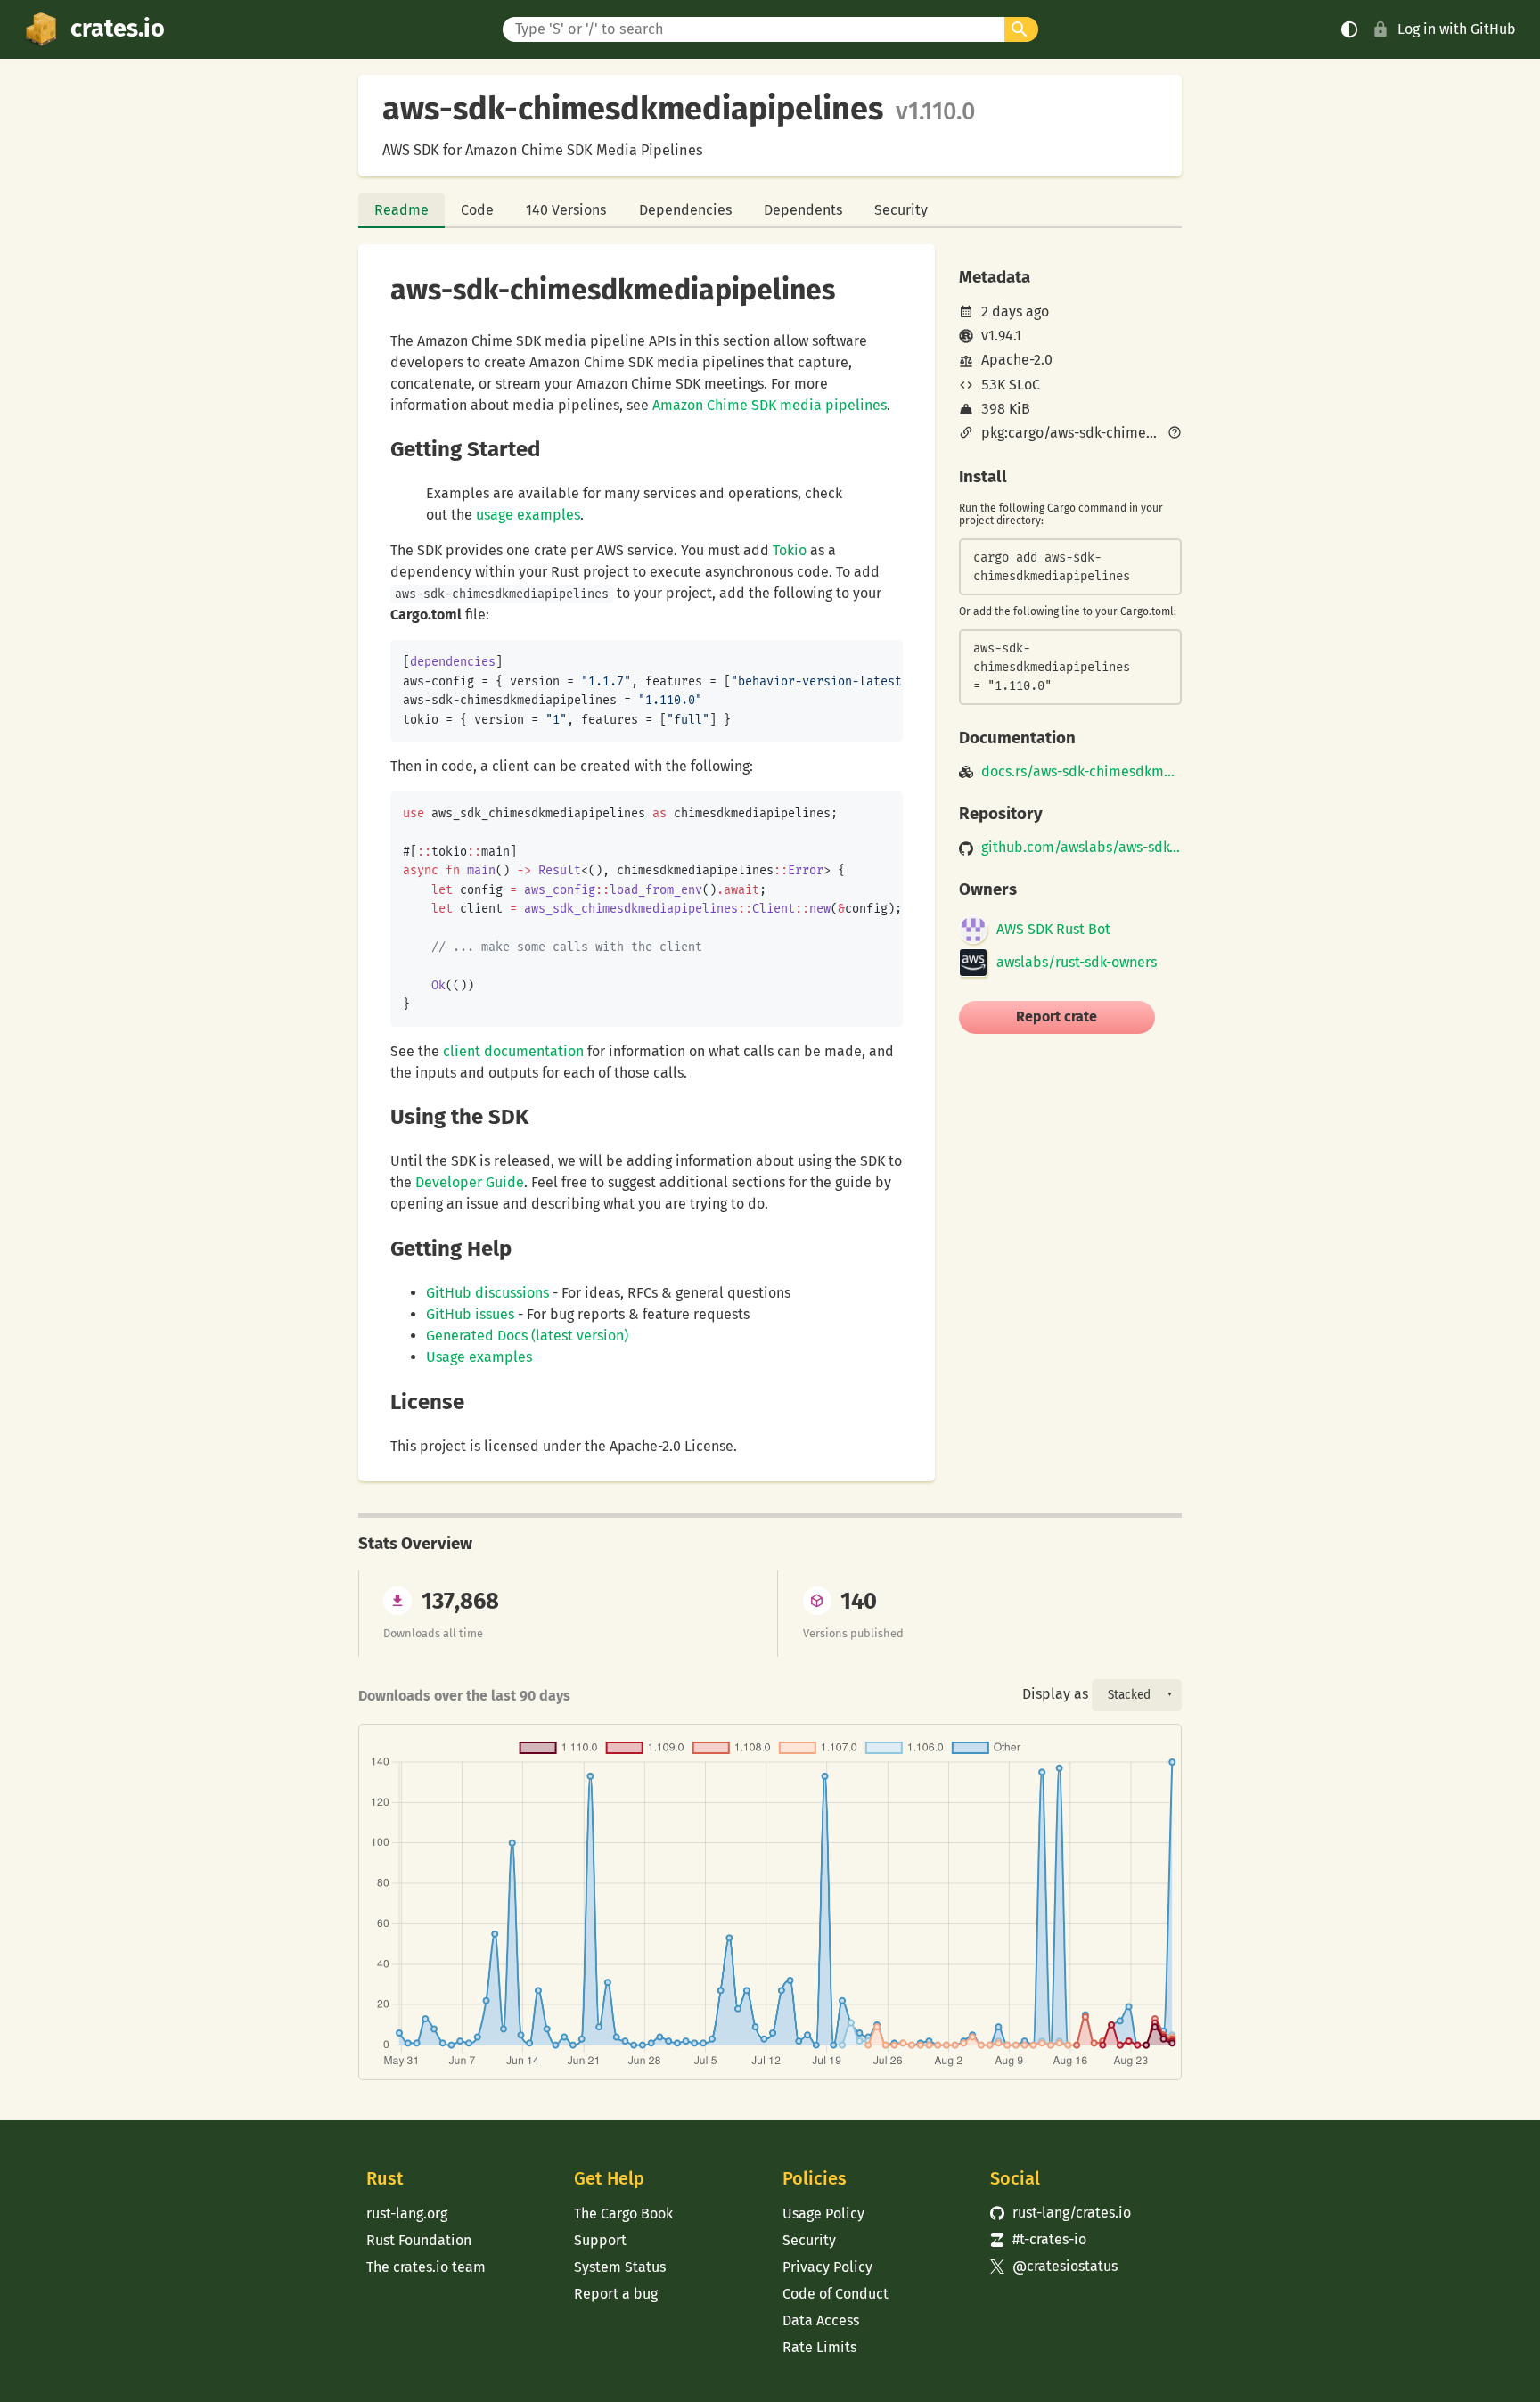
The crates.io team (426, 2267)
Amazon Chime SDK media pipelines (770, 405)
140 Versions (566, 210)
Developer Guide (470, 1182)
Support (600, 2240)
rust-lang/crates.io (1061, 2213)
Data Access (821, 2320)
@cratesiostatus (1054, 2266)
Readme (401, 210)
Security (901, 210)
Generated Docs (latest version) (527, 1336)
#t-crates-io (1038, 2239)
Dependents (803, 210)
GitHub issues (470, 1314)
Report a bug (616, 2294)
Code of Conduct (836, 2294)
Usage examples (479, 1357)
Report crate (1057, 1017)
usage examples (528, 515)
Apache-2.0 (1017, 360)
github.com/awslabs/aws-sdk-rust (1081, 848)
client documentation (513, 1051)
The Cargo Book (623, 2213)
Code (477, 210)
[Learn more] (1175, 434)
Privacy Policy (827, 2267)
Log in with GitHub (1457, 29)
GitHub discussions (487, 1293)
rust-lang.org (407, 2213)
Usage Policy (823, 2213)
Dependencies (685, 210)
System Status (620, 2267)
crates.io (118, 29)
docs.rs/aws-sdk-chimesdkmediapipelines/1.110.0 (1081, 772)
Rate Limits (819, 2347)
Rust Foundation (419, 2240)
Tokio (790, 550)
